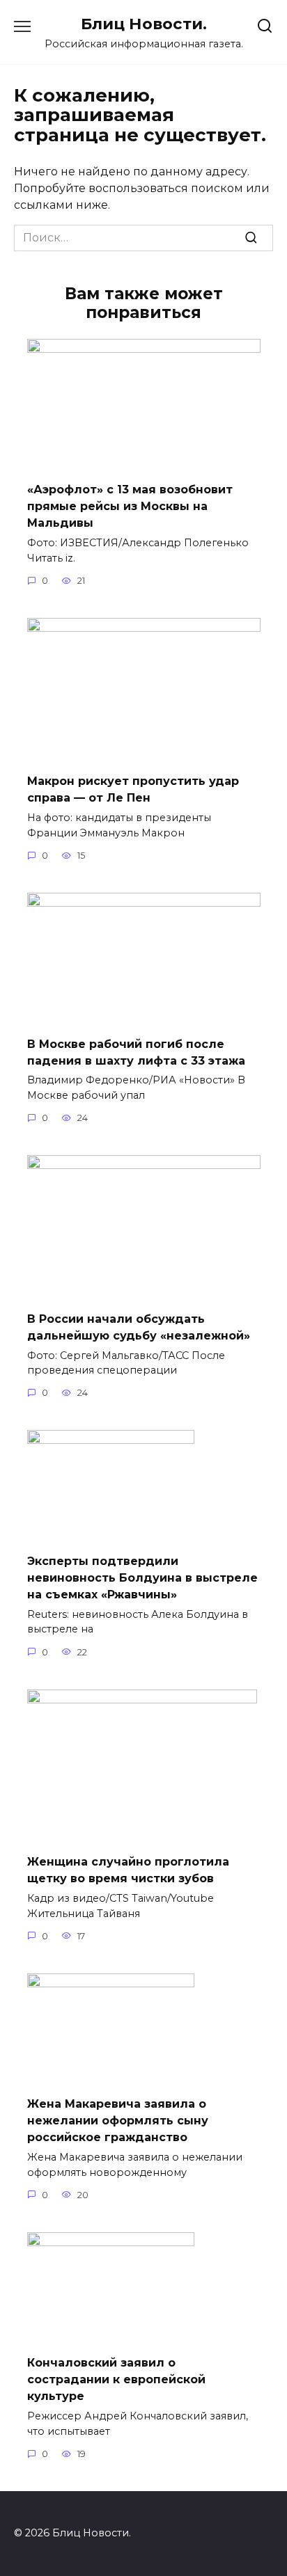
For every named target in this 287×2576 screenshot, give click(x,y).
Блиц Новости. (144, 24)
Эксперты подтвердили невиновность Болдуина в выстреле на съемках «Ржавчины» (142, 1577)
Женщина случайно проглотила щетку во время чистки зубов (128, 1870)
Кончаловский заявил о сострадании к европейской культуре (116, 2379)
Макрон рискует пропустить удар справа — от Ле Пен (133, 789)
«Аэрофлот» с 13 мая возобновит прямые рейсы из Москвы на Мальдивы (130, 506)
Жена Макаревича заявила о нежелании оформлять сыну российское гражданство (118, 2121)
